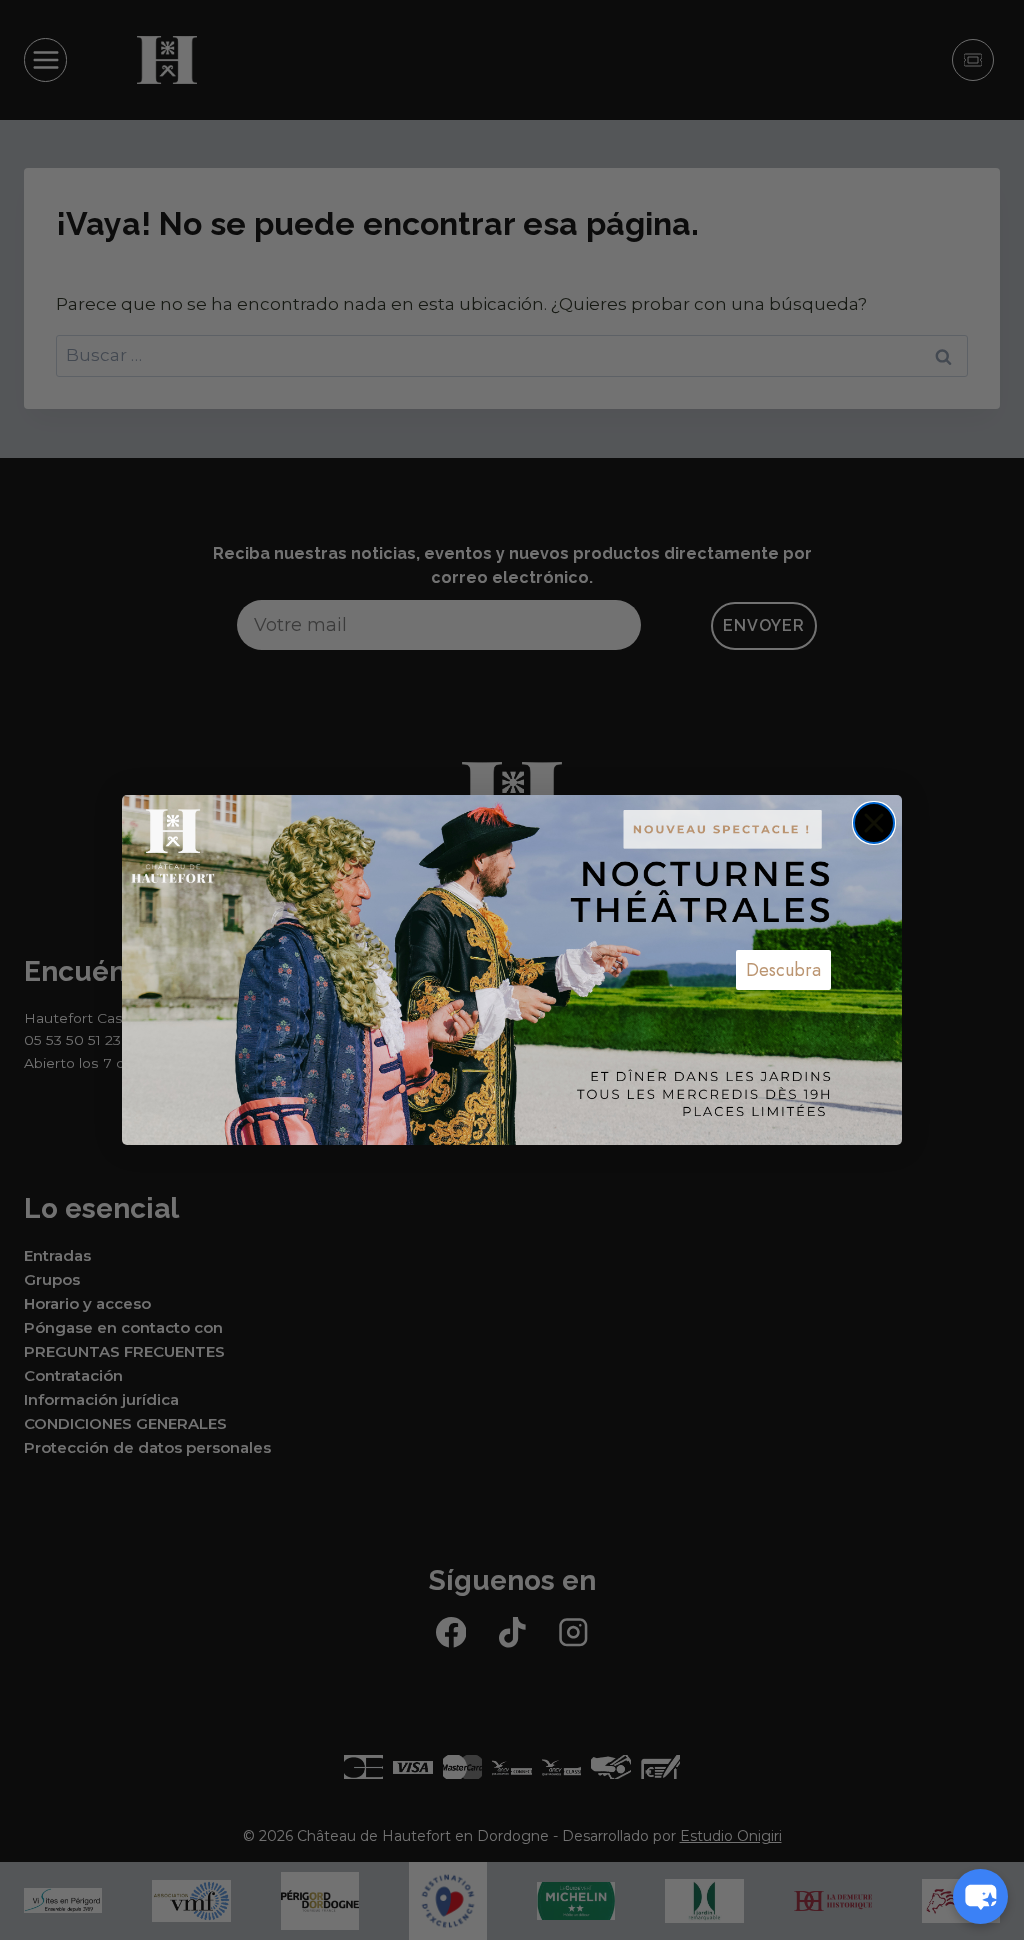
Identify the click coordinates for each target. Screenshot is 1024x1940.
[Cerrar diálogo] (874, 823)
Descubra (783, 970)
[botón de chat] (980, 1896)
